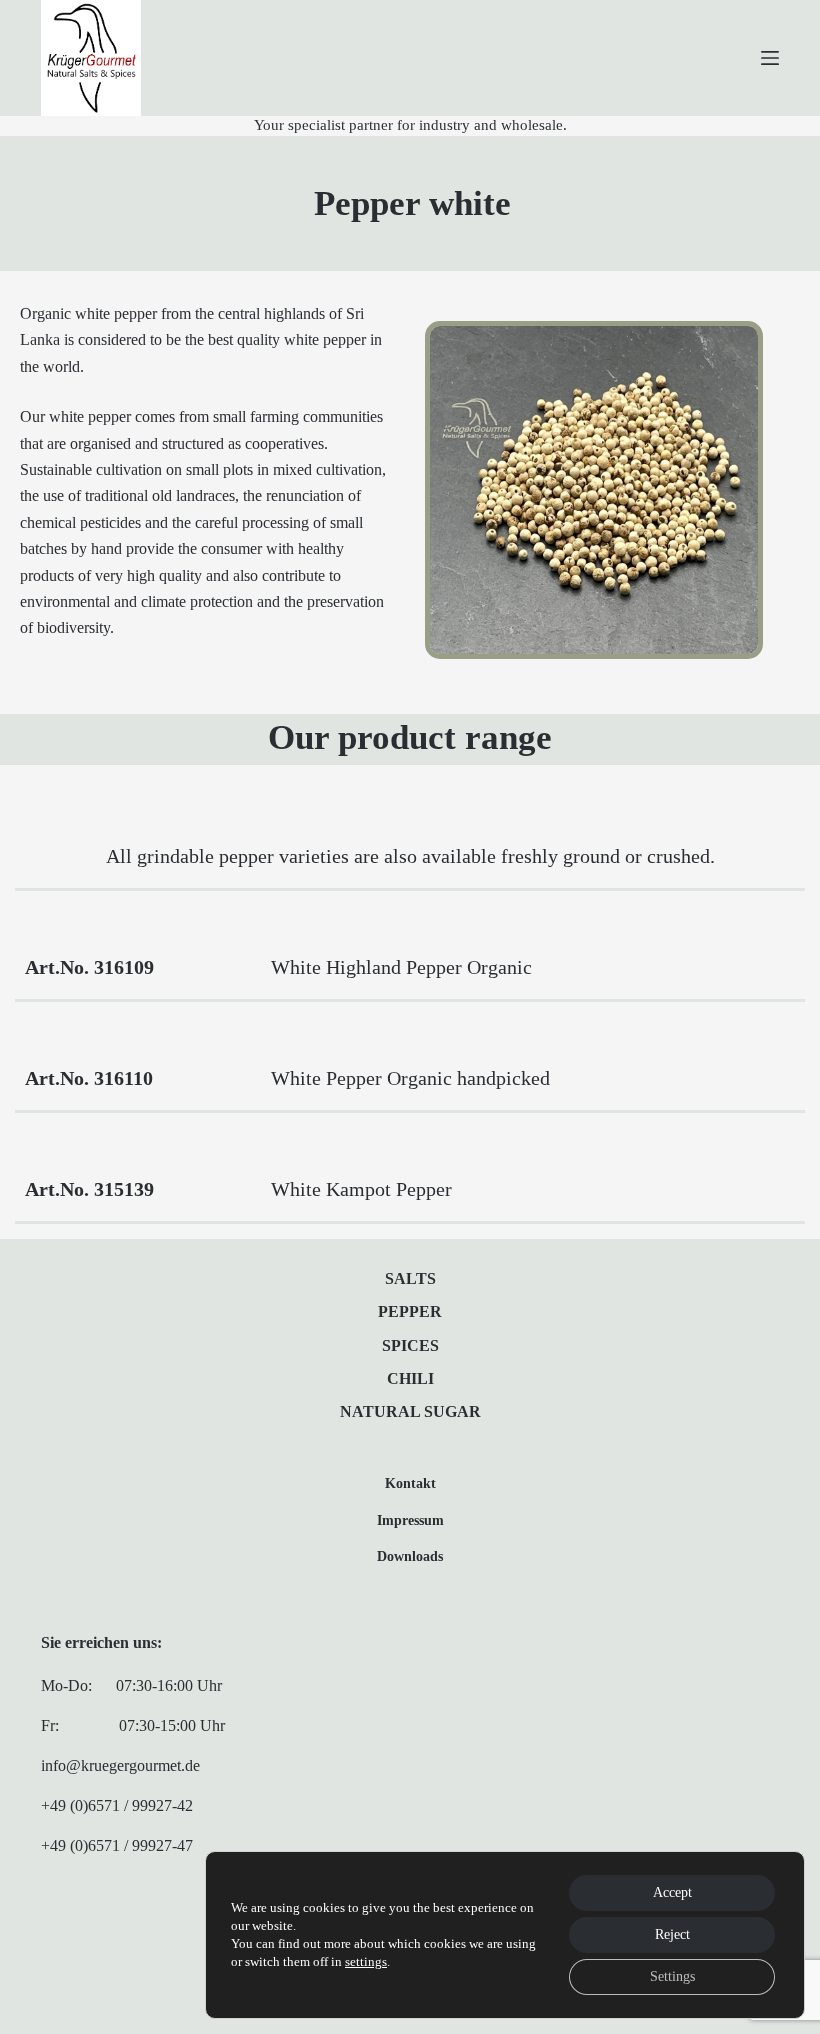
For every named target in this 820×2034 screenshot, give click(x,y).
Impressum (410, 1520)
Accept (672, 1892)
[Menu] (770, 58)
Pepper (410, 1311)
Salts (410, 1278)
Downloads (410, 1556)
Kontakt (410, 1483)
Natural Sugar (410, 1411)
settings (366, 1961)
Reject (672, 1934)
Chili (410, 1378)
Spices (410, 1345)
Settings (672, 1976)
